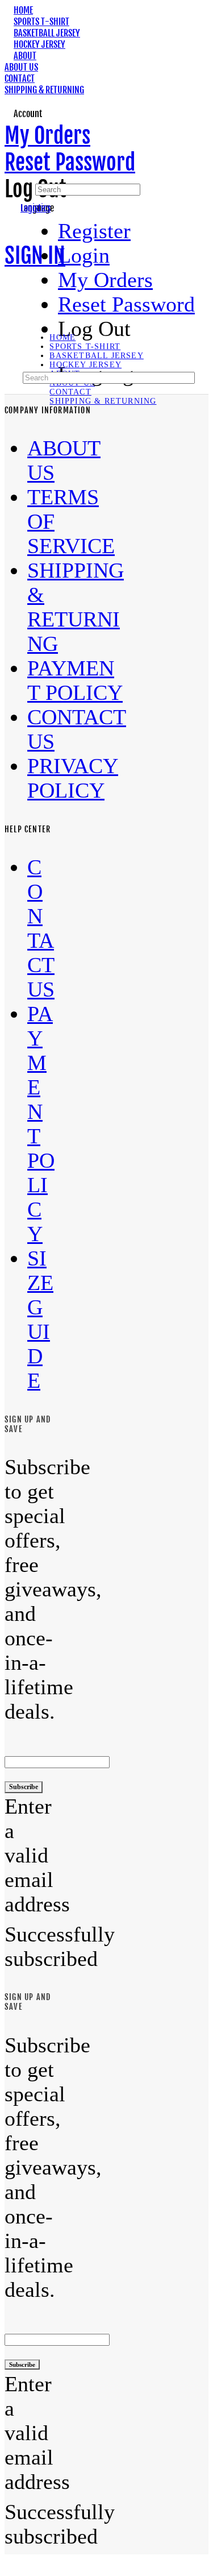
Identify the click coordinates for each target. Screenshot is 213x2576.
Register (94, 231)
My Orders (47, 136)
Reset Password (70, 162)
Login (84, 256)
